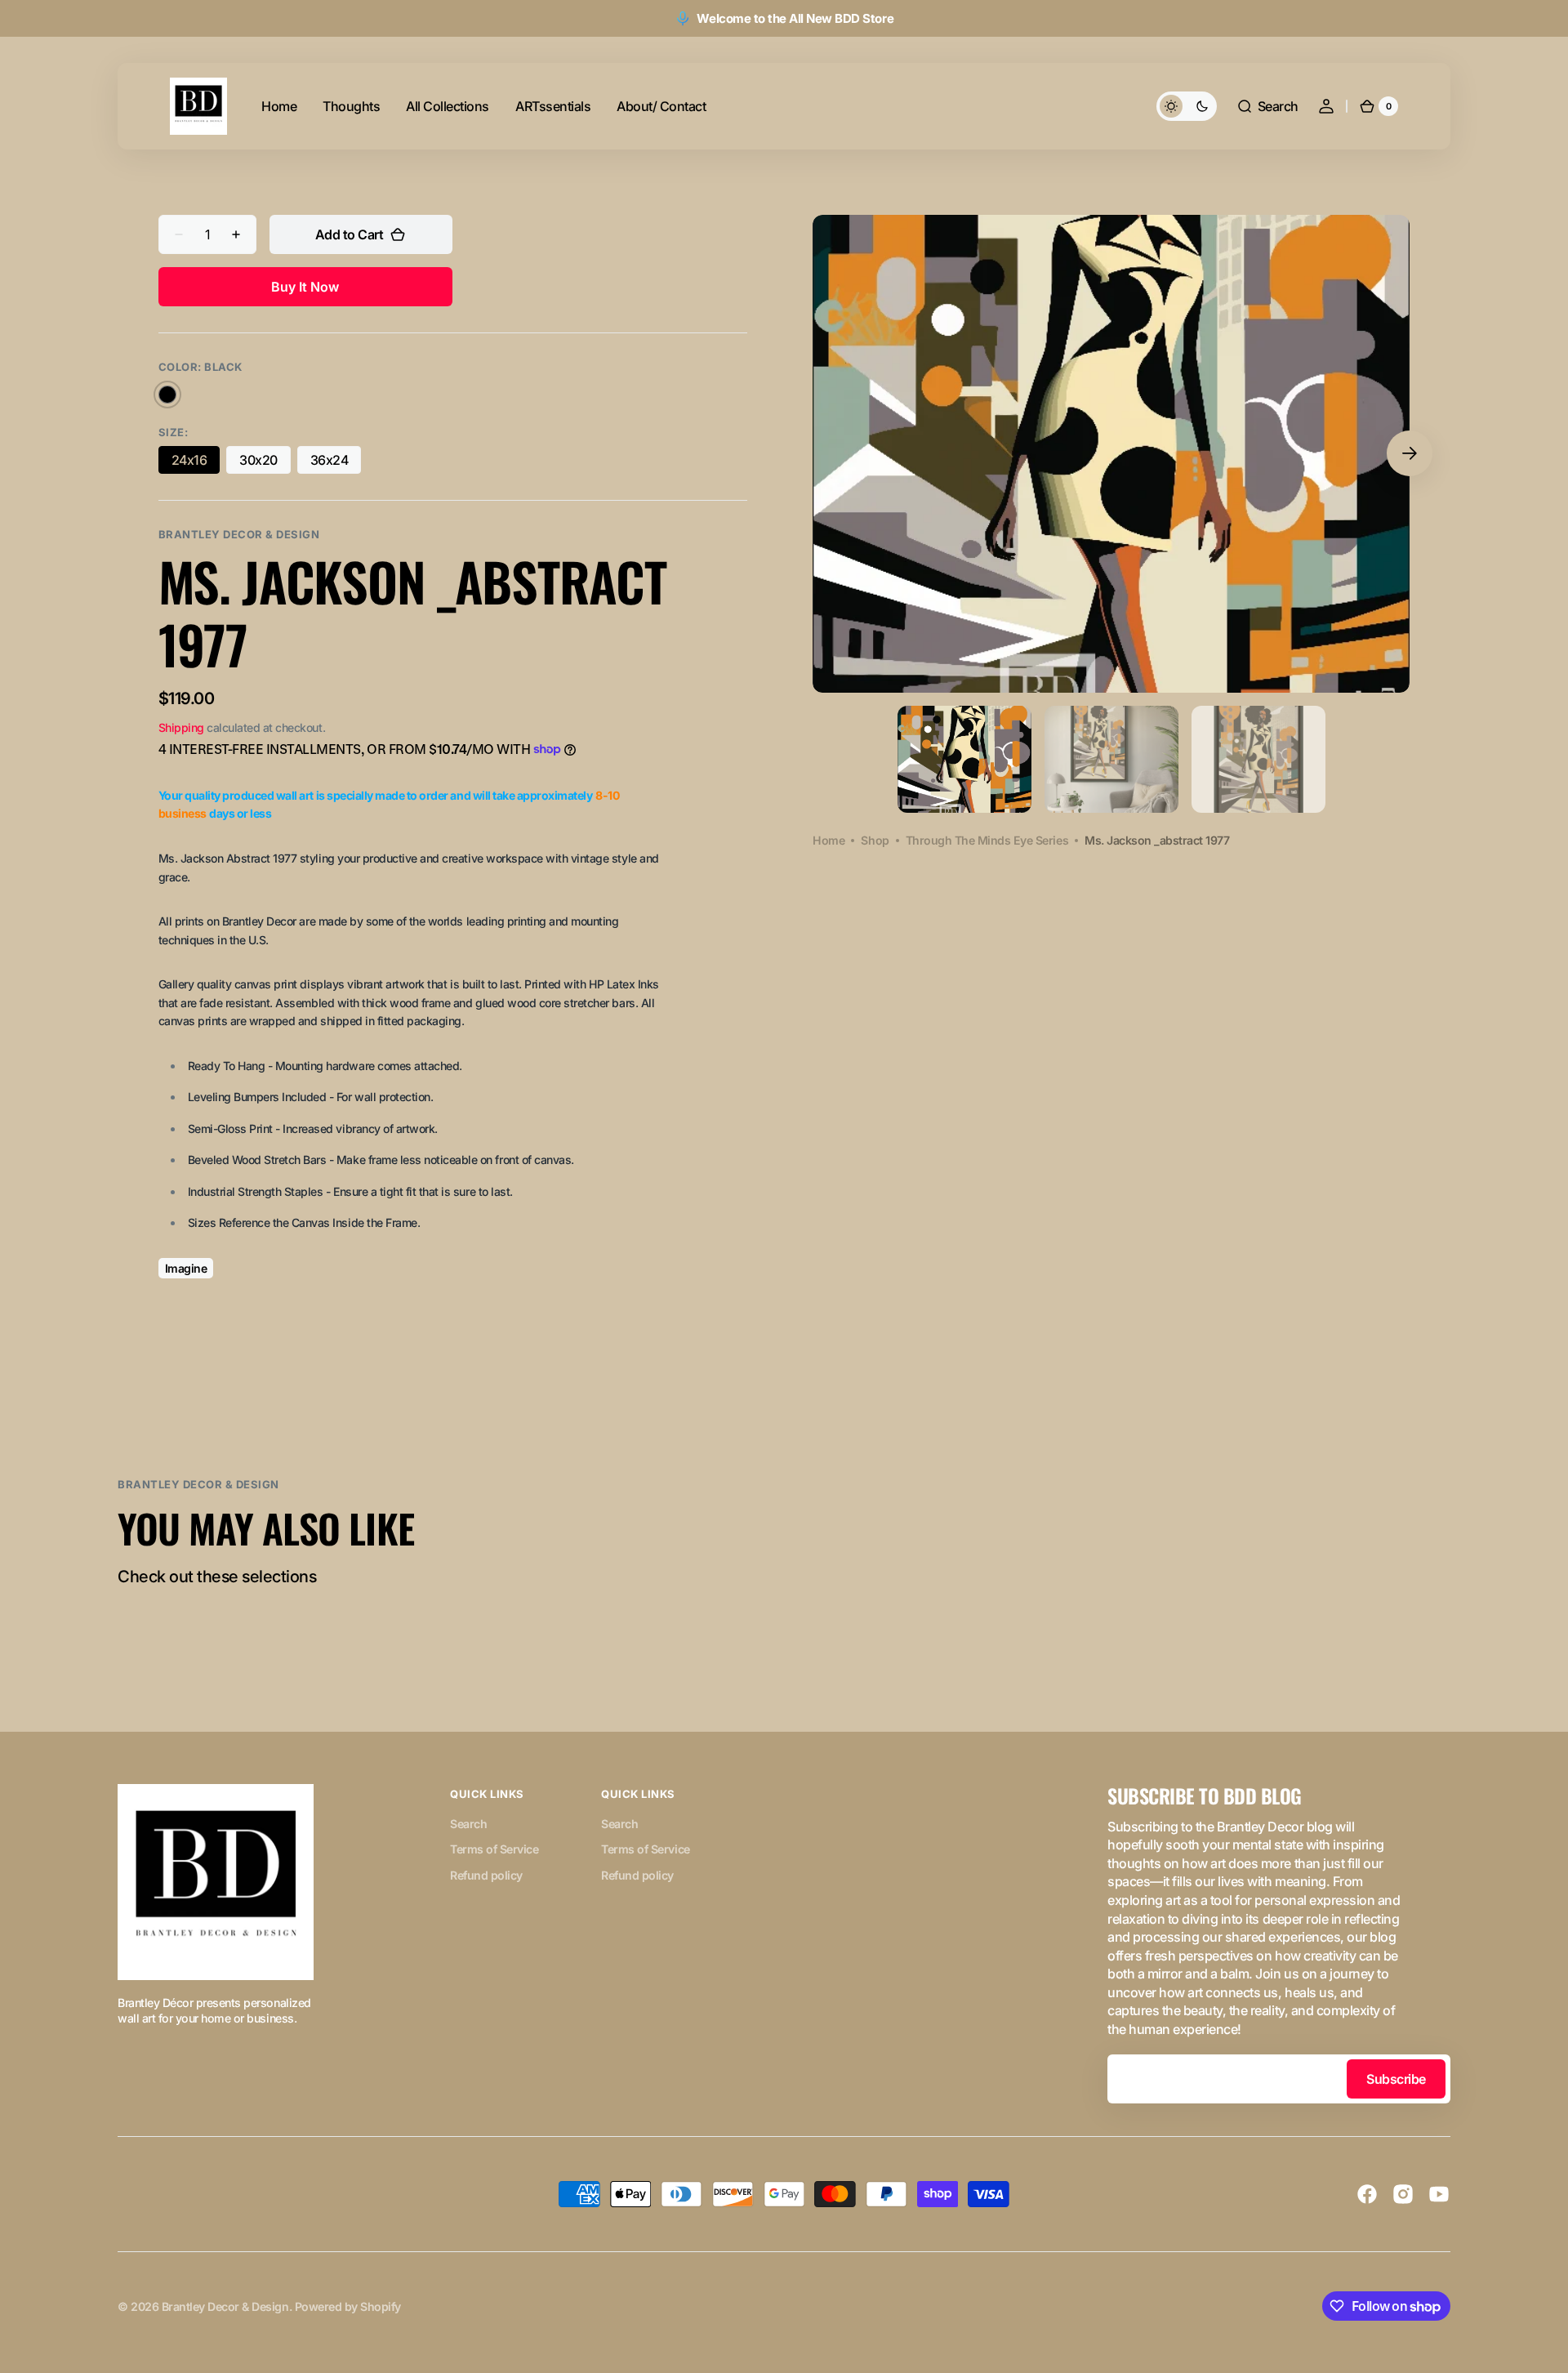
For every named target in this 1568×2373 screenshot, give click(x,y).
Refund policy (486, 1875)
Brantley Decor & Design (225, 2306)
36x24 (336, 463)
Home (829, 840)
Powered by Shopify (348, 2306)
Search (468, 1824)
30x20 (265, 463)
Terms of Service (494, 1849)
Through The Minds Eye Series (987, 840)
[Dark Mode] (1187, 106)
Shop (875, 840)
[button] (1267, 106)
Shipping (181, 727)
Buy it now (305, 287)
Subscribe (1396, 2079)
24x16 (196, 463)
